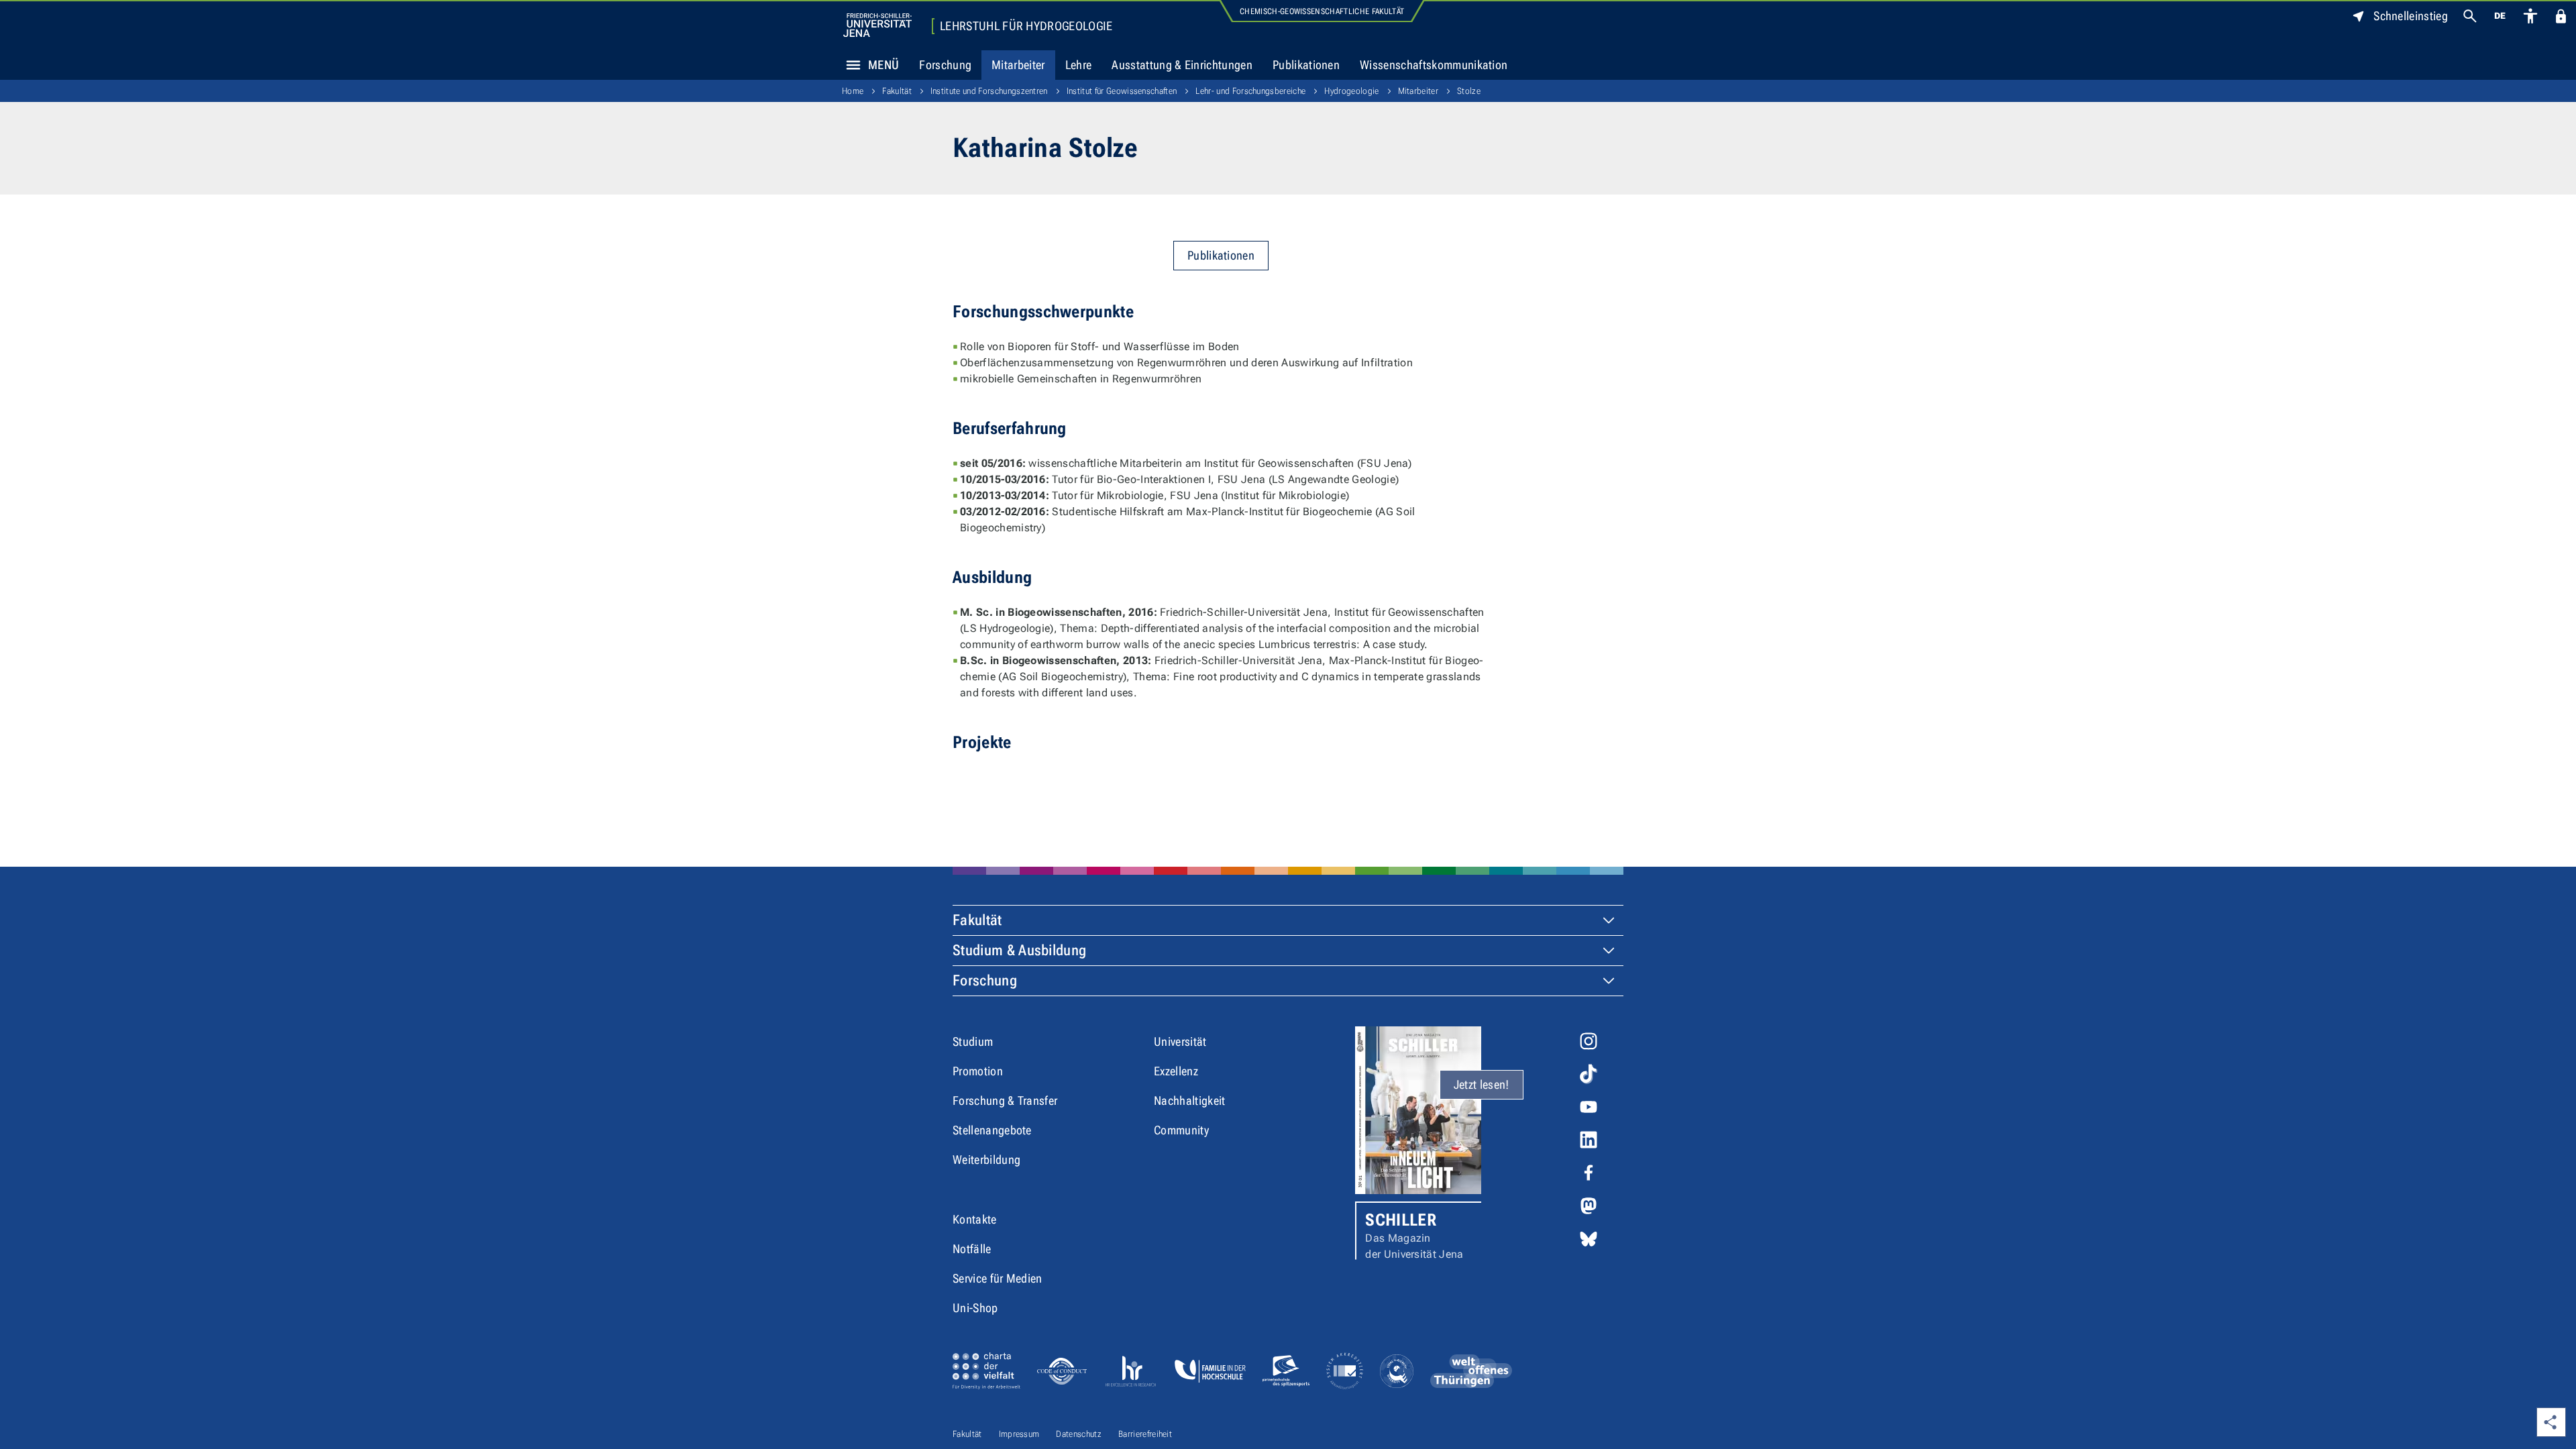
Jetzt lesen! (1482, 1084)
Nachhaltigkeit (1189, 1101)
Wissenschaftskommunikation (1434, 65)
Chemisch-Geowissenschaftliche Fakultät (1322, 11)
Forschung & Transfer (1005, 1101)
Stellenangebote (992, 1130)
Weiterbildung (986, 1160)
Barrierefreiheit (1145, 1434)
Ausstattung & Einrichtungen (1182, 65)
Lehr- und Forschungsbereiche (1250, 91)
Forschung (945, 65)
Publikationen (1306, 65)
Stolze (1469, 91)
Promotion (978, 1071)
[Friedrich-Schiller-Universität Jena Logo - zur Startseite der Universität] (877, 25)
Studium (973, 1041)
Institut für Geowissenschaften (1122, 91)
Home (853, 91)
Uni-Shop (975, 1308)
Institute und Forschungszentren (989, 91)
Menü (883, 65)
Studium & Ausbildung (1019, 950)
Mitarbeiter (1018, 65)
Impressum (1019, 1434)
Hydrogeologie (1351, 91)
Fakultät (897, 91)
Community (1181, 1130)
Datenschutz (1079, 1434)
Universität (1180, 1041)
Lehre (1079, 65)
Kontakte (975, 1219)
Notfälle (972, 1249)
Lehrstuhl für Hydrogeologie (1026, 26)
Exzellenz (1176, 1071)
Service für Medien (998, 1278)
